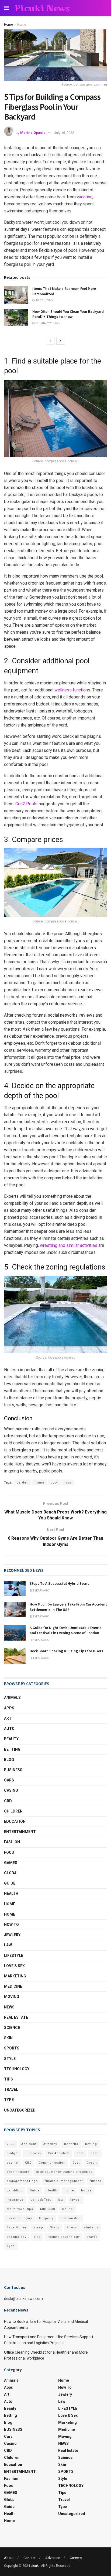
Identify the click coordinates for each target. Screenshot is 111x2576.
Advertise (53, 2558)
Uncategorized (20, 2110)
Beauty (11, 1739)
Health (11, 1893)
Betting (12, 1749)
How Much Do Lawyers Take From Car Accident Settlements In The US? (68, 1607)
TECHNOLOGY (17, 2069)
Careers (76, 2558)
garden (22, 1482)
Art (8, 1718)
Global (11, 1873)
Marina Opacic (33, 133)
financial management (64, 2181)
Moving (12, 1997)
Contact (30, 2558)
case (95, 2153)
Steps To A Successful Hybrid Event (59, 1583)
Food (9, 1852)
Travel (11, 2089)
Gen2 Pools (26, 804)
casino (12, 2163)
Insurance (15, 2200)
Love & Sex (14, 1966)
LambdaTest (41, 2200)
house (86, 2190)
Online (67, 2209)
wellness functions (72, 690)
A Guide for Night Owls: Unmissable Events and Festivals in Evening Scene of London (66, 1630)
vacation (85, 197)
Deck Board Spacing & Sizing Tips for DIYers (66, 1651)
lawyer (76, 2200)
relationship (70, 2218)
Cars (9, 1780)
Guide (10, 1883)
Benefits (71, 2144)
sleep (38, 2227)
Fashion (12, 1842)
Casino (11, 1790)
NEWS (9, 2007)
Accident (29, 2144)
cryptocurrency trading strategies (64, 2172)
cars (80, 2153)
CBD (8, 1801)
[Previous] (51, 341)
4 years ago (41, 1591)
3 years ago (41, 1640)
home (40, 1482)
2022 (11, 2144)
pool (54, 1482)
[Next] (60, 341)
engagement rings (22, 2181)
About (9, 2558)
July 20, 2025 (44, 300)
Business (33, 2153)
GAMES (11, 1863)
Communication (52, 2163)
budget (13, 2153)
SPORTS (12, 2048)
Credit (92, 2163)
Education (15, 1821)
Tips (68, 1482)
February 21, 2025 (47, 323)
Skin (8, 2038)
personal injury (19, 2218)
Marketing (15, 1976)
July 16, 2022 (64, 133)
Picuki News (42, 8)
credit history (18, 2172)
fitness (96, 2181)
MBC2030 (48, 2209)
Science (12, 2028)
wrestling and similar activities (69, 1245)
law (61, 2200)
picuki (35, 2566)
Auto (9, 1729)
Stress (72, 2227)
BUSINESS (13, 1770)
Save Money (17, 2227)
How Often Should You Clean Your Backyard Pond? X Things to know (68, 314)
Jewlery (12, 1935)
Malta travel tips (20, 2209)
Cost (76, 2163)
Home (8, 25)
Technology (17, 2237)
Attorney (50, 2144)
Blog (9, 1760)
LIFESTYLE (14, 1956)
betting (91, 2144)
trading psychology (64, 2237)
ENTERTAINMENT (20, 1832)
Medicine (13, 1986)
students (91, 2227)
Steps (55, 2227)
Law (8, 1945)
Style (10, 2059)
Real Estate (16, 2017)
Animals (12, 1698)
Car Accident (59, 2153)
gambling (15, 2190)
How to (11, 1925)
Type (9, 2100)
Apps (9, 1708)
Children (13, 1811)
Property (46, 2218)
